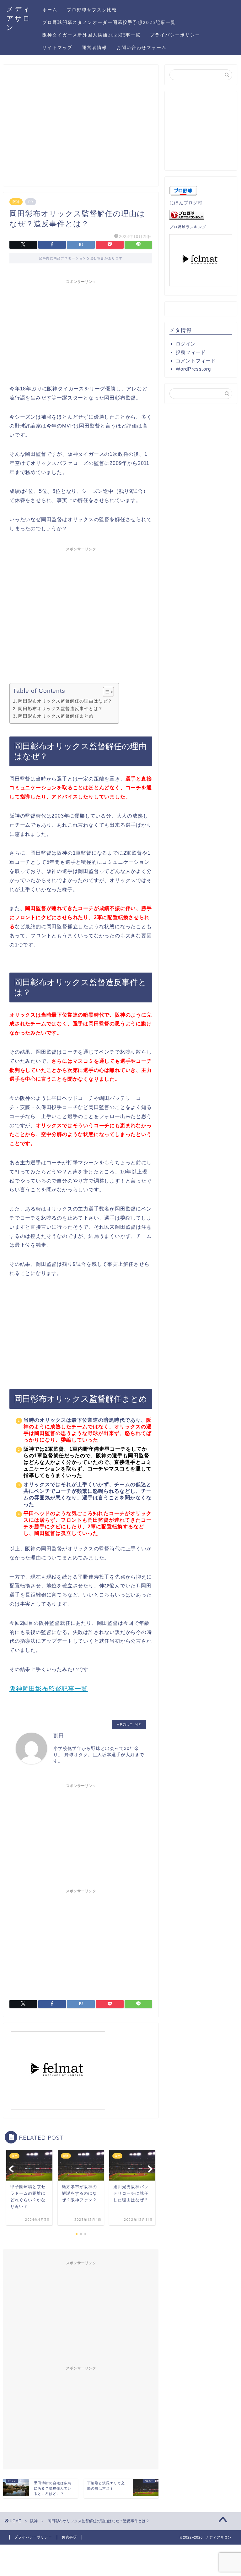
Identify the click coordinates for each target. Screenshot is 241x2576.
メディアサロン (19, 18)
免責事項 (69, 2537)
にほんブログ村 (186, 203)
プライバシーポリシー (175, 35)
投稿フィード (191, 352)
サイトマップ (57, 47)
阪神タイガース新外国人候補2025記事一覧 (91, 35)
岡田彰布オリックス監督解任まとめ (56, 716)
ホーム (50, 10)
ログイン (186, 344)
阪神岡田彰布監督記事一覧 (49, 1689)
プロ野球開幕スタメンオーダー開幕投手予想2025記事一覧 (109, 22)
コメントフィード (196, 361)
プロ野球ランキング (188, 227)
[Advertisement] (81, 128)
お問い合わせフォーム (142, 47)
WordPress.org (193, 369)
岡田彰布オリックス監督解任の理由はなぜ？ (65, 701)
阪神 (16, 202)
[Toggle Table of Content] (105, 692)
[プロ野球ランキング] (201, 215)
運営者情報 (94, 47)
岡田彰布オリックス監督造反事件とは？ (61, 709)
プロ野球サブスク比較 (92, 10)
